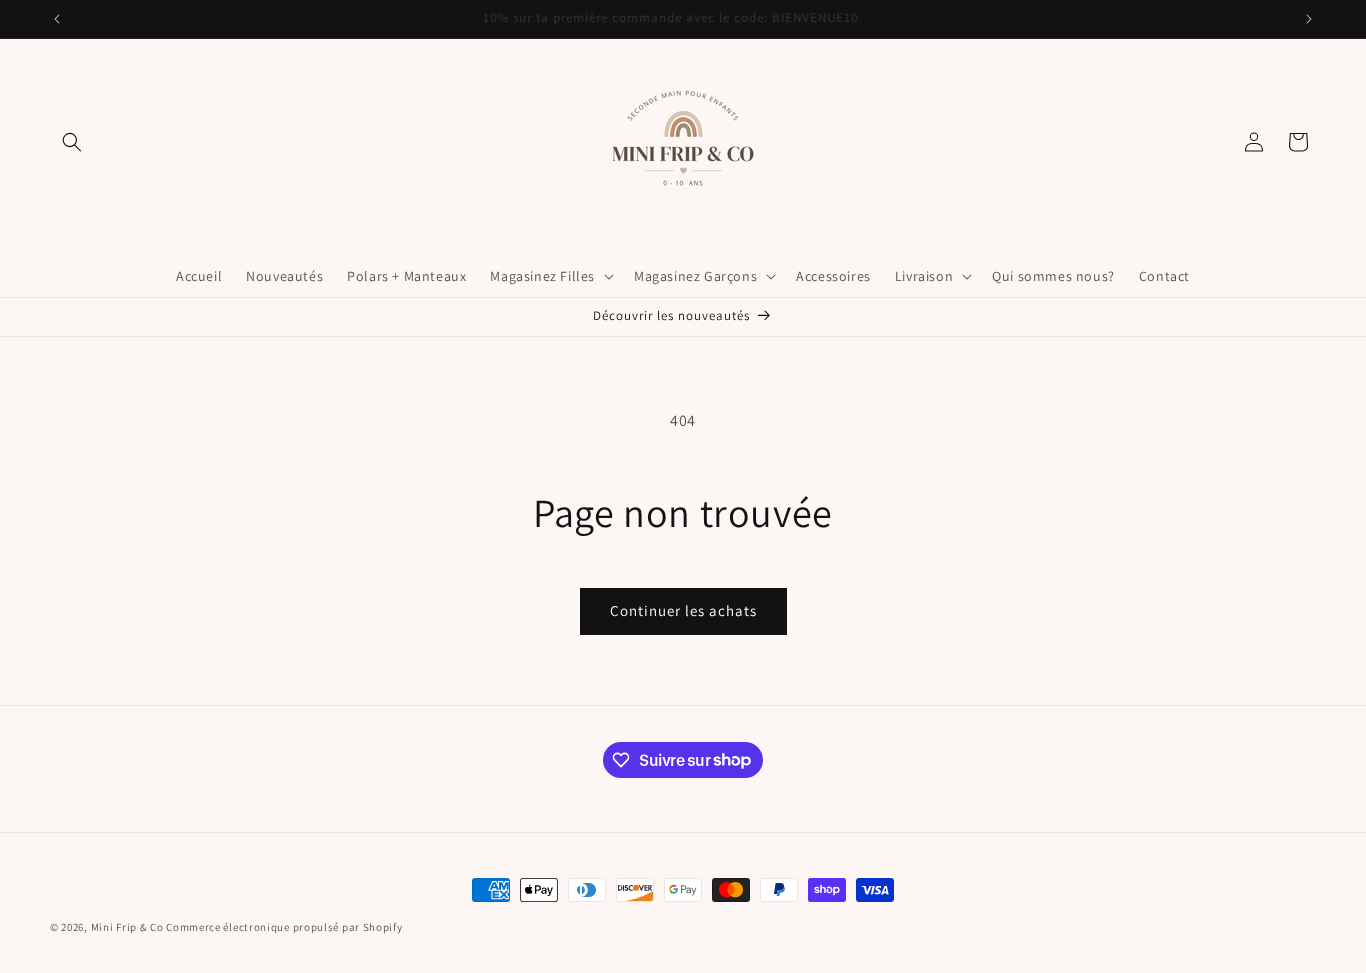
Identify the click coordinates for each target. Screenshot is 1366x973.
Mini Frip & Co (127, 927)
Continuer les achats (683, 610)
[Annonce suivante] (1309, 19)
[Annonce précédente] (57, 19)
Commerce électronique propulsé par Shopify (284, 927)
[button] (72, 142)
